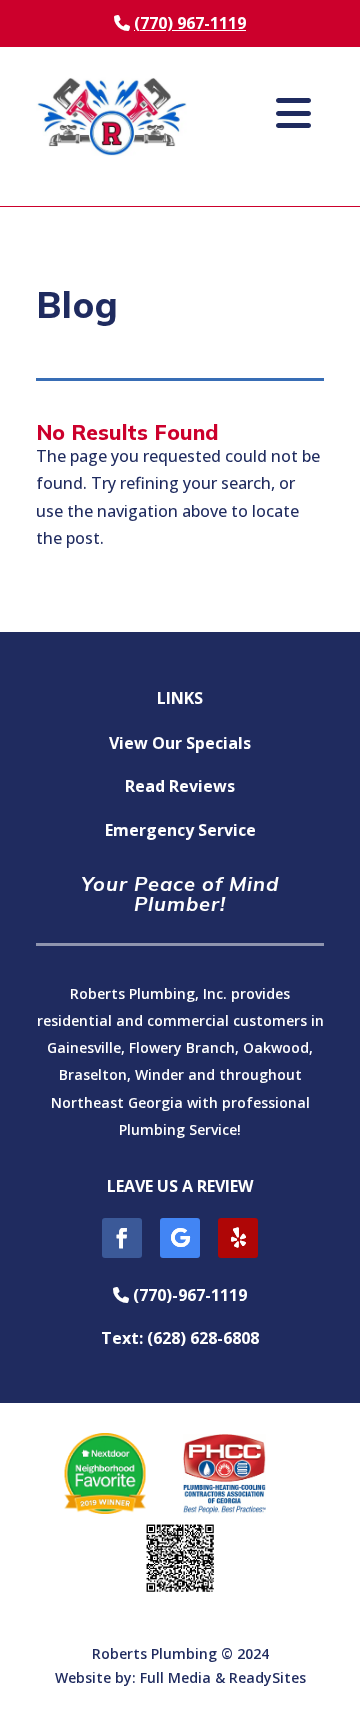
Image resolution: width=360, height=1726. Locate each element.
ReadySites (267, 1677)
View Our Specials (180, 743)
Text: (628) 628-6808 (180, 1338)
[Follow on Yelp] (238, 1238)
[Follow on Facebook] (122, 1238)
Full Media (175, 1677)
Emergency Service (180, 830)
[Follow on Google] (180, 1238)
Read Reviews (180, 786)
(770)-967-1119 (187, 1295)
